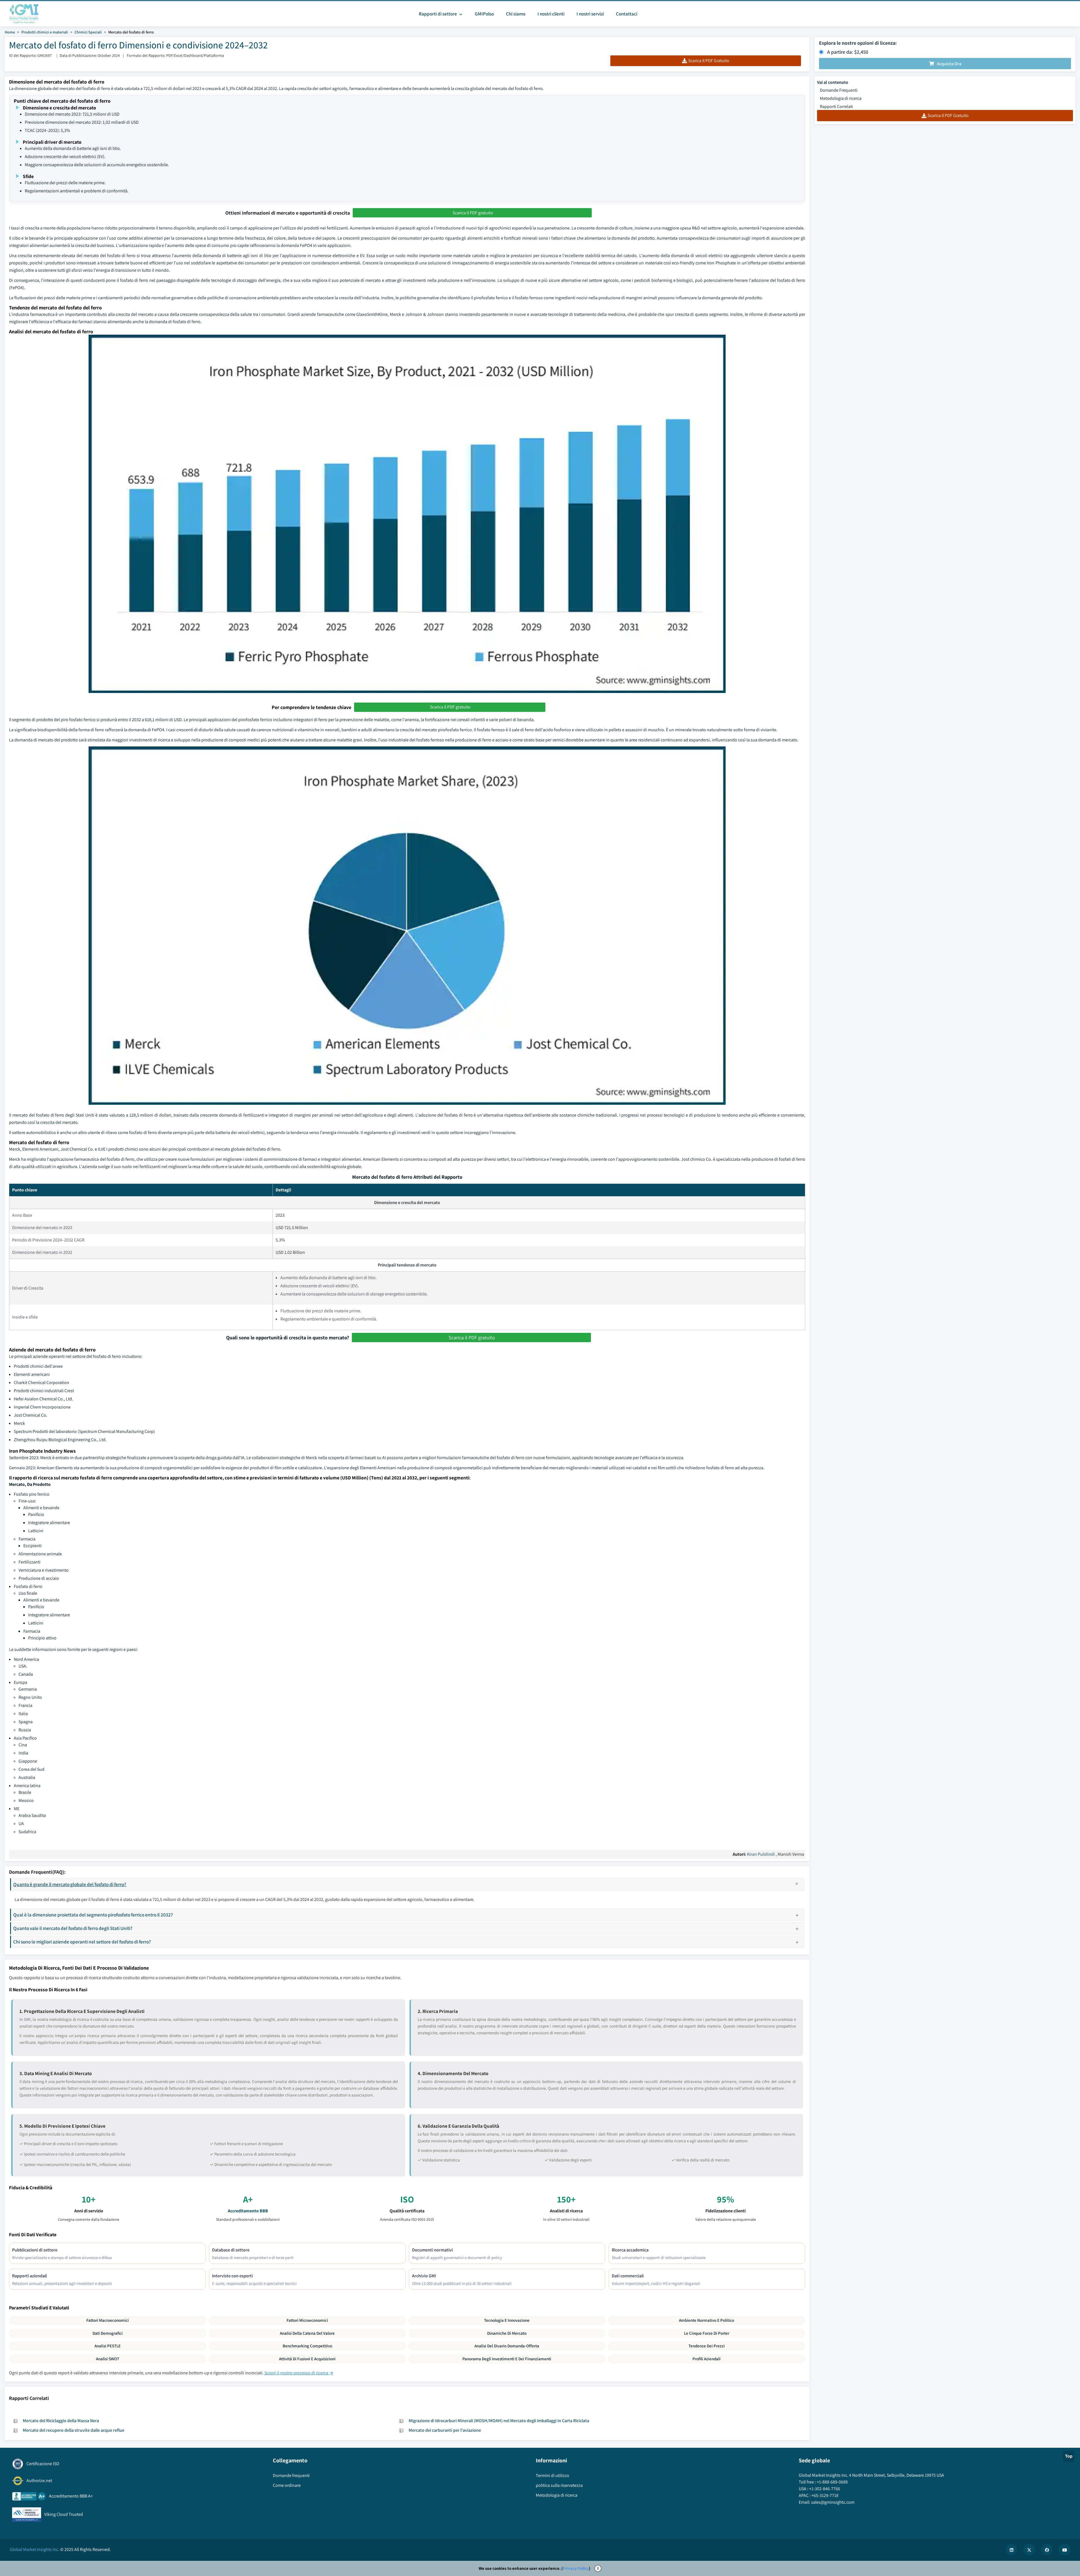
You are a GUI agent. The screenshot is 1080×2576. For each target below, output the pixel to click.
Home (10, 32)
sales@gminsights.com (833, 2502)
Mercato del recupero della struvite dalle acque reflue (74, 2430)
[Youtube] (1065, 2550)
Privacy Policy (576, 2568)
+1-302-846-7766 (825, 2489)
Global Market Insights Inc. (35, 2549)
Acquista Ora (949, 64)
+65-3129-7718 (825, 2495)
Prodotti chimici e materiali (45, 32)
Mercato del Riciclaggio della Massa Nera (61, 2421)
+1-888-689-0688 (832, 2482)
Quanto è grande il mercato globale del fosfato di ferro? (70, 1884)
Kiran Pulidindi (761, 1854)
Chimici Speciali (88, 32)
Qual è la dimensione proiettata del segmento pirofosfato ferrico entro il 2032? (93, 1915)
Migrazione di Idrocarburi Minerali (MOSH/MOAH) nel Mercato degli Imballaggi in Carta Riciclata (499, 2421)
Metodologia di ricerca (841, 98)
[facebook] (1047, 2550)
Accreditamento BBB (248, 2211)
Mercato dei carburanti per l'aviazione (445, 2430)
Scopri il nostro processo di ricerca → (299, 2373)
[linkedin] (1011, 2550)
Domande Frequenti (839, 90)
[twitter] (1029, 2550)
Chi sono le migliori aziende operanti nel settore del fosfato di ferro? (82, 1942)
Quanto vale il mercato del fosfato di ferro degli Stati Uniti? (73, 1928)
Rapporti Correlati (836, 106)
